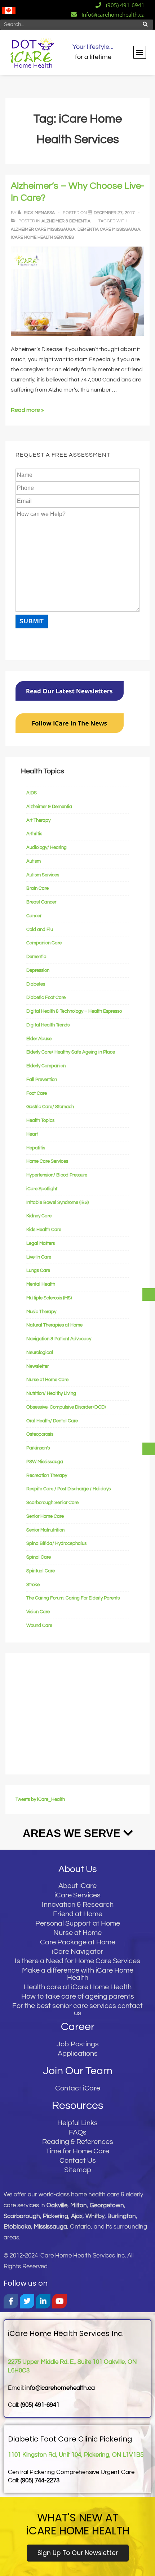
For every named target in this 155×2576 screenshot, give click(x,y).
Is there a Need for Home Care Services (77, 1961)
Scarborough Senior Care (52, 1503)
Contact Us (78, 2161)
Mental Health (41, 1284)
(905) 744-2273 (40, 2481)
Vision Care (38, 1612)
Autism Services (43, 875)
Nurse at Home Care (47, 1380)
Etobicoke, (19, 2227)
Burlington (122, 2216)
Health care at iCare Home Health (78, 1987)
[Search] (145, 25)
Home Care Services (47, 1161)
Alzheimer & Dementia (66, 221)
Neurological (40, 1353)
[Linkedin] (43, 2301)
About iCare (77, 1886)
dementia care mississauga (109, 229)
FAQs (78, 2132)
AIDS (32, 793)
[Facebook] (11, 2301)
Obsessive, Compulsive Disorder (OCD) (66, 1407)
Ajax (77, 2216)
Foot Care (37, 1093)
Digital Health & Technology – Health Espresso (74, 1011)
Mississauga (50, 2227)
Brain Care (37, 888)
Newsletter (37, 1366)
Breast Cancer (41, 902)
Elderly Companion (46, 1066)
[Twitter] (27, 2301)
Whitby (95, 2216)
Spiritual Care (41, 1571)
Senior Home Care (45, 1516)
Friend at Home (78, 1914)
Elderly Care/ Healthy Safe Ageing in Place (71, 1052)
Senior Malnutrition (45, 1530)
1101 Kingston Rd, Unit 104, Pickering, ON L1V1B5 (76, 2455)
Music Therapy (41, 1312)
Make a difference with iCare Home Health (78, 1974)
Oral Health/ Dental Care (52, 1421)
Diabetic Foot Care (46, 997)
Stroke (33, 1585)
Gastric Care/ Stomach (50, 1107)
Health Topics (40, 1120)
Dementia (36, 957)
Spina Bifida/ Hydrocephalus (56, 1543)
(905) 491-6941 (40, 2405)
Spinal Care (39, 1557)
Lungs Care (38, 1270)
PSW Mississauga (45, 1462)
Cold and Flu (40, 930)
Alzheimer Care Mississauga (43, 229)
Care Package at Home (78, 1942)
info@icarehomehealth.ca (60, 2388)
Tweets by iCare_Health (40, 1799)
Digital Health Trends (48, 1025)
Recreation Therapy (47, 1475)
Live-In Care (39, 1257)
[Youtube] (59, 2301)
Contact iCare (78, 2088)
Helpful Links (77, 2123)
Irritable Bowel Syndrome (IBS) (57, 1202)
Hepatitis (36, 1148)
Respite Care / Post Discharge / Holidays (68, 1489)
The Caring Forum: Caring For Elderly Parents (73, 1598)
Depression (38, 970)
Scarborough (22, 2216)
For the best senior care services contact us (77, 2009)
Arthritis (34, 834)
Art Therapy (38, 820)
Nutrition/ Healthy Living (51, 1393)
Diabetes (36, 984)
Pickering (56, 2216)
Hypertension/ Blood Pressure (57, 1175)
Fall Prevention (42, 1080)
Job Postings (78, 2044)
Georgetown (107, 2205)
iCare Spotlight (42, 1189)
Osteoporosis (40, 1434)
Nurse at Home (77, 1933)
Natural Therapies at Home (54, 1325)
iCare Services (77, 1895)
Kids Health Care (44, 1230)
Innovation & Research (78, 1905)
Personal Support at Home (78, 1923)
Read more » (27, 410)
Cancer (34, 916)
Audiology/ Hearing (46, 847)
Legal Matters (41, 1243)
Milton (79, 2205)
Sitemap (78, 2170)
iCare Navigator (77, 1952)
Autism (34, 861)
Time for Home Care (77, 2151)
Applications (78, 2054)
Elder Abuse (39, 1039)
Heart (32, 1134)
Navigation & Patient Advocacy (59, 1339)
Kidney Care (39, 1216)
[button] (140, 52)
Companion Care (44, 943)
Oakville (57, 2205)
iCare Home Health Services (42, 237)
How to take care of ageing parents (78, 1996)
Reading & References (78, 2142)
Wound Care (39, 1626)
